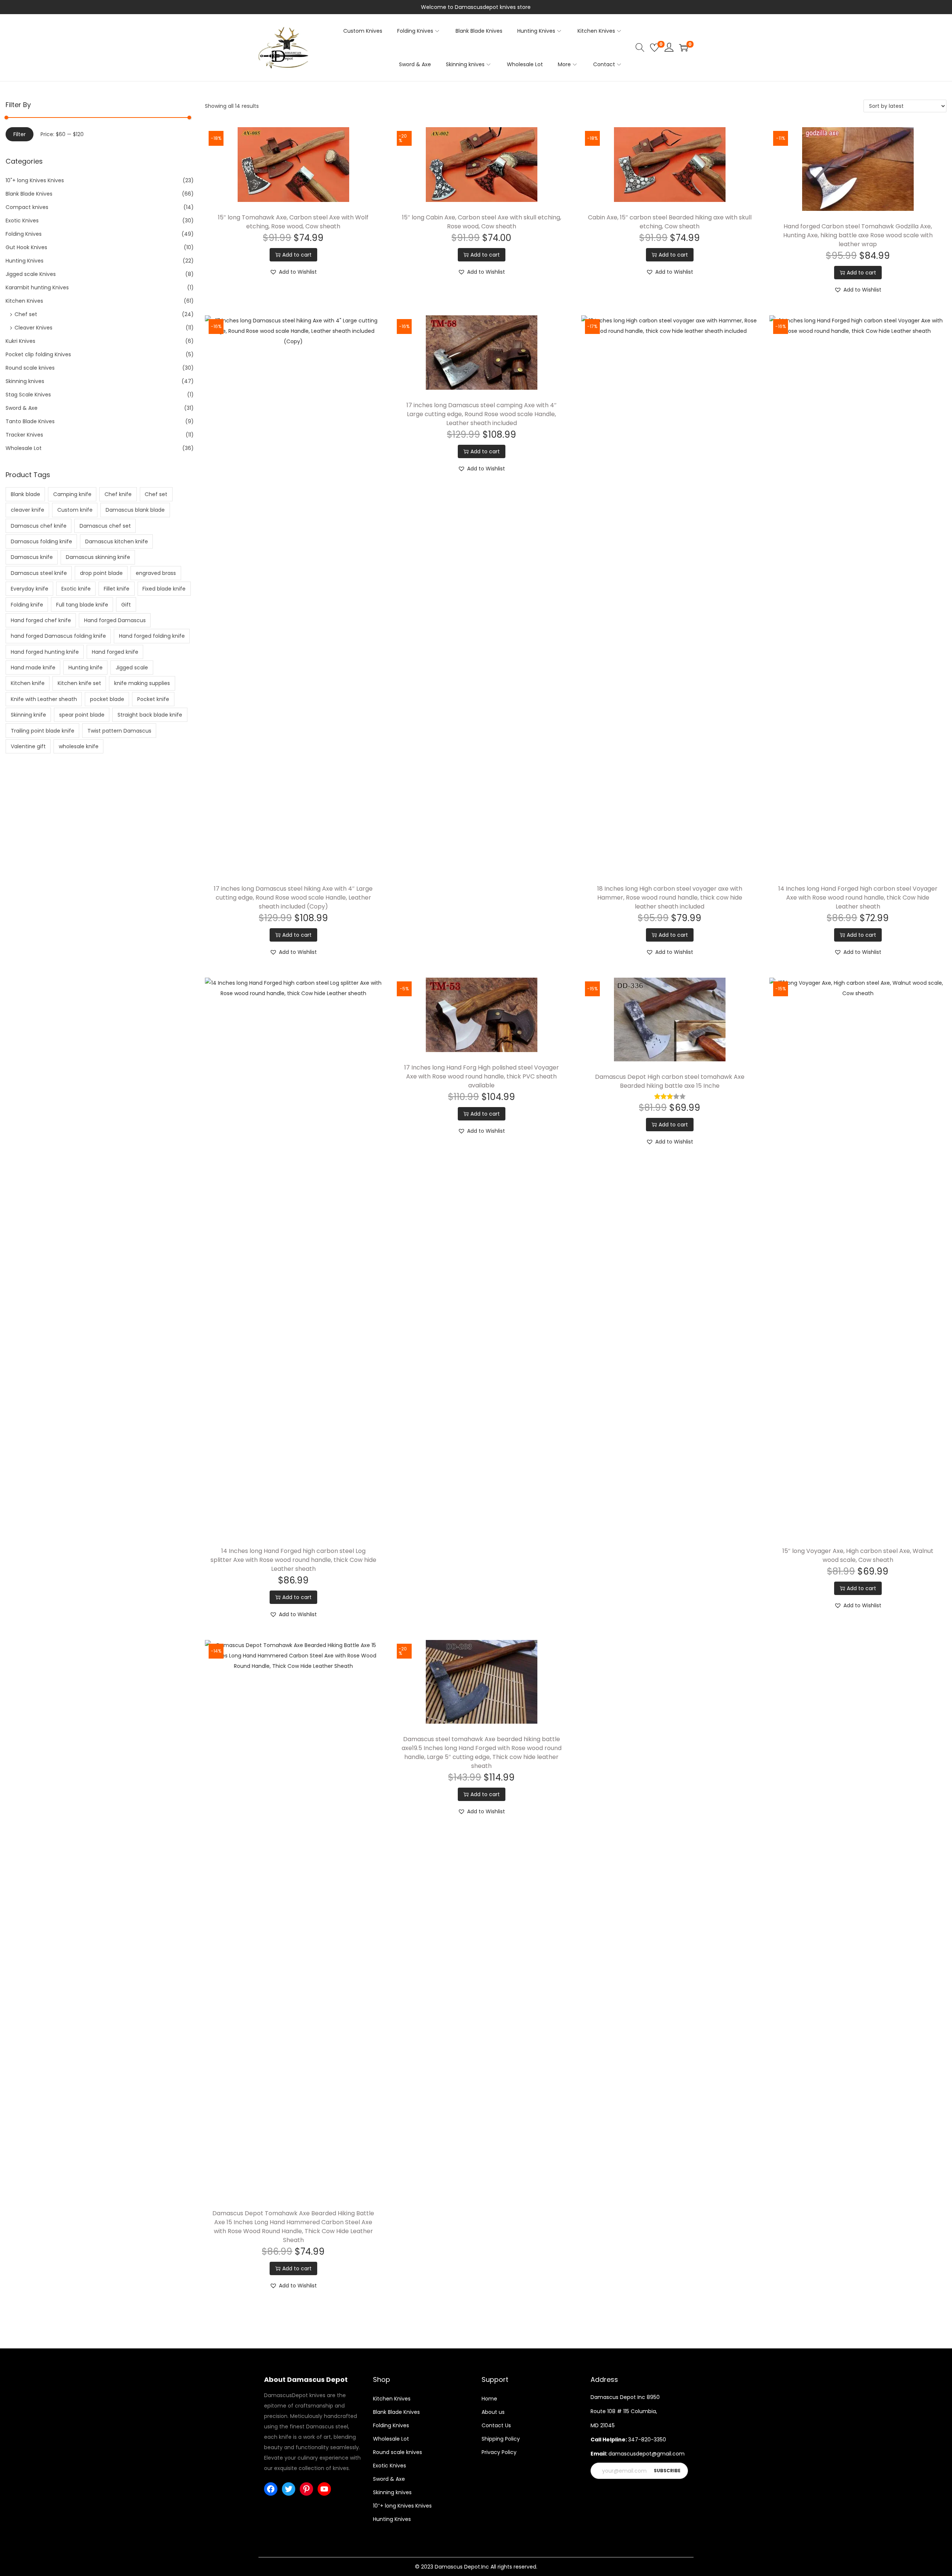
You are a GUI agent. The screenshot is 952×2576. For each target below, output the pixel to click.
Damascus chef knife (39, 526)
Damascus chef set (105, 526)
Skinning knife (28, 715)
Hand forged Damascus (115, 620)
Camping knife (72, 494)
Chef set (26, 314)
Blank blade (25, 494)
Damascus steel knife (39, 573)
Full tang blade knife (82, 605)
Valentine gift (28, 746)
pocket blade (107, 699)
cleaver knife (28, 510)
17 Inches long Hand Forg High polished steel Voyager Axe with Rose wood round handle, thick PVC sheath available (482, 1076)
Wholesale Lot (24, 448)
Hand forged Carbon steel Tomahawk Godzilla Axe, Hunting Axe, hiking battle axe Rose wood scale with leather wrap (858, 235)
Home (489, 2399)
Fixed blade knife (164, 589)
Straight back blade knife (150, 715)
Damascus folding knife (41, 541)
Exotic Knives (22, 221)
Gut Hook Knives (26, 247)
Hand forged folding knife (152, 636)
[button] (293, 272)
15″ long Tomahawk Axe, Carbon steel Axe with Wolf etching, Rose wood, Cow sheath (293, 222)
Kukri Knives (20, 341)
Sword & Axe (22, 408)
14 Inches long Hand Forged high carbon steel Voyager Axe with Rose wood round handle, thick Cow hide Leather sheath (858, 898)
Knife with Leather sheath (44, 699)
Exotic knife (76, 589)
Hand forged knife (115, 652)
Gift (126, 605)
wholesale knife (79, 746)
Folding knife (27, 605)
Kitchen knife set (79, 683)
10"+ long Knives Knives (35, 180)
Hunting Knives (25, 261)
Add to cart (297, 255)
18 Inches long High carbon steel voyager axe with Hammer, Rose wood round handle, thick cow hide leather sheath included (670, 898)
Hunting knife (86, 668)
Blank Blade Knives (29, 194)
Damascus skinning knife (98, 557)
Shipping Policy (501, 2439)
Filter (20, 134)
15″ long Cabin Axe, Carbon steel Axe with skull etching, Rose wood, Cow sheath (482, 222)
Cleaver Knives (33, 328)
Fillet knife (117, 589)
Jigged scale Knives (31, 274)
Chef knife (118, 494)
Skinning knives (25, 381)
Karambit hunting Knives (37, 287)
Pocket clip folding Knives (38, 354)
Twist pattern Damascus (119, 731)
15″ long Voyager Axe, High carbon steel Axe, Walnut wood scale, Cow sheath (858, 1555)
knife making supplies (142, 683)
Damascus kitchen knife (117, 541)
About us (493, 2412)
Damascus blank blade (135, 510)
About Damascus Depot (306, 2379)
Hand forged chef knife (41, 620)
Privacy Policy (499, 2452)
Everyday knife (30, 589)
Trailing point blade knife (43, 731)
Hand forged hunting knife (45, 652)
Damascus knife (32, 557)
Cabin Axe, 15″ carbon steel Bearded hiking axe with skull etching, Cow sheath (670, 222)
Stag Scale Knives (28, 395)
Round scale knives (30, 368)
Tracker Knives (24, 435)
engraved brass (156, 573)
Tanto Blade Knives (30, 421)
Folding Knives (24, 234)
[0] (654, 48)
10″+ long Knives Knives (402, 2506)
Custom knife (75, 510)
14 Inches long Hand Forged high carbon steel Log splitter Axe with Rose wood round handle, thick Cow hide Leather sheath (293, 1560)
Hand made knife (33, 668)
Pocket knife (153, 699)
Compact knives (27, 207)
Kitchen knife (28, 683)
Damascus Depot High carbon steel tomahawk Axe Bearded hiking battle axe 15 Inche (670, 1081)
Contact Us (496, 2425)
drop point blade (101, 573)
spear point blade (82, 715)
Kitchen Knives (24, 301)
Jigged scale (132, 668)
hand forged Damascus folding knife (58, 636)
